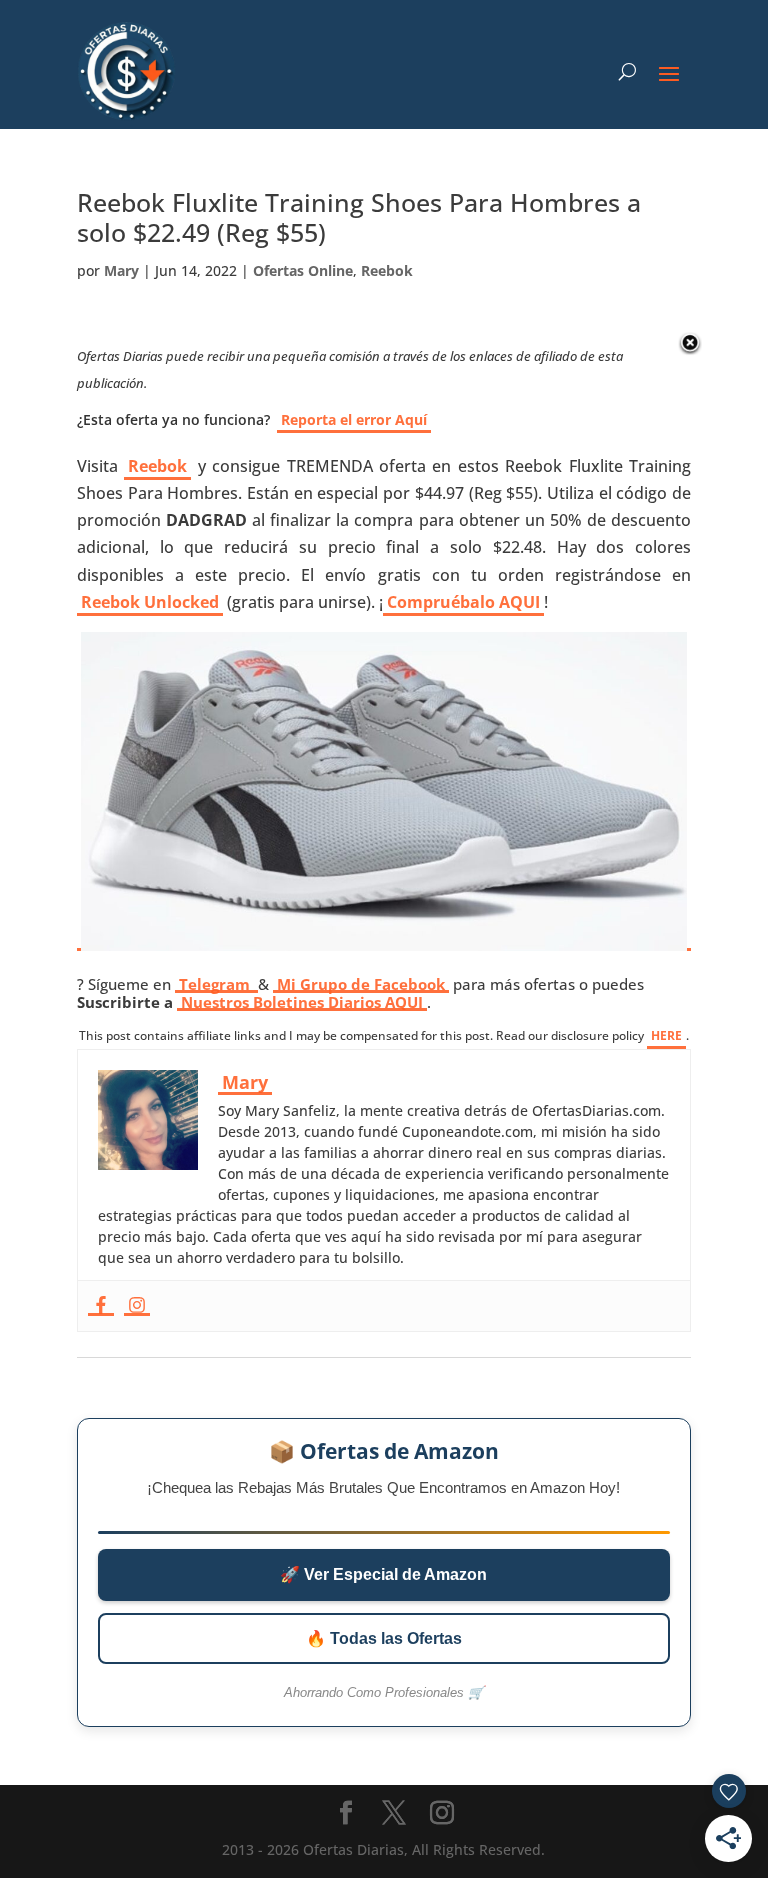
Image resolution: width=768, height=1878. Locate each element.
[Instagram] (137, 1306)
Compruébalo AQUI (463, 602)
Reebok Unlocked (150, 602)
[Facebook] (101, 1306)
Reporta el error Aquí (354, 419)
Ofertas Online (303, 270)
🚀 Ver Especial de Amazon (383, 1574)
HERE (666, 1035)
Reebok (387, 270)
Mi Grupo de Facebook (361, 984)
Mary (121, 270)
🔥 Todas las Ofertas (384, 1638)
